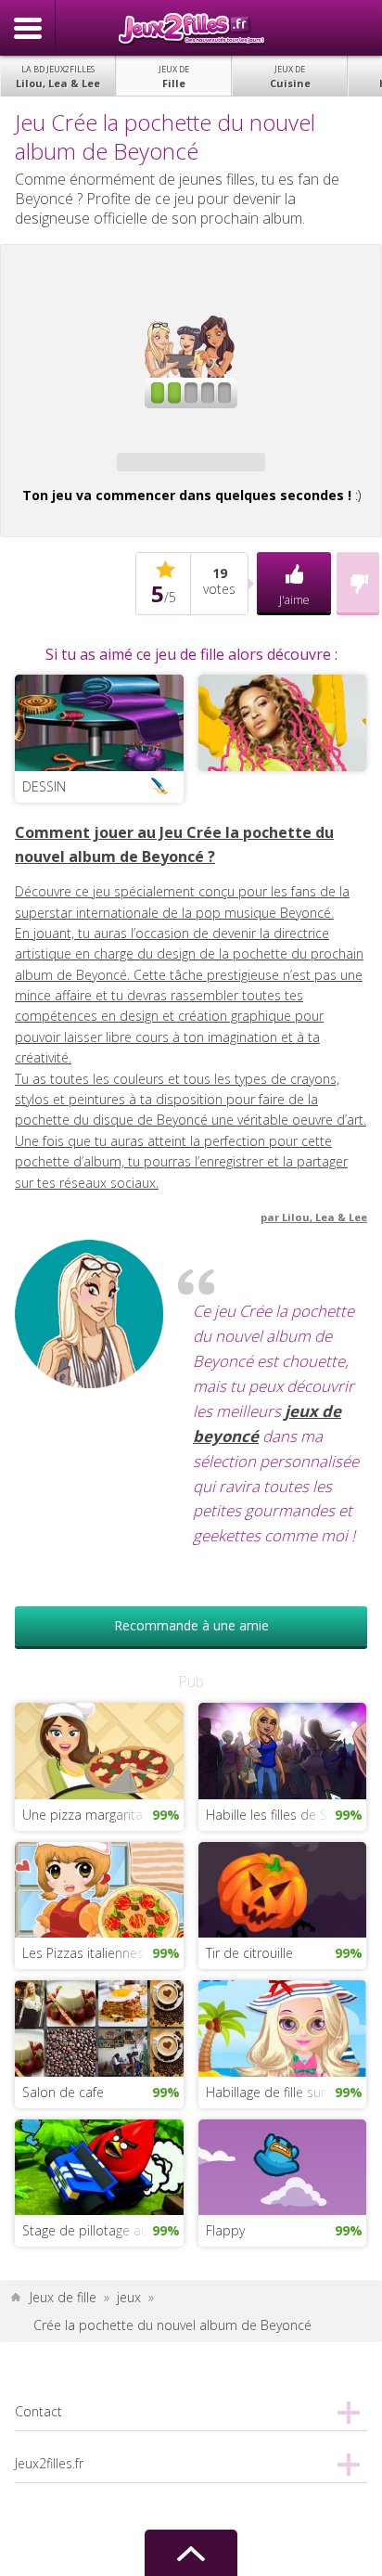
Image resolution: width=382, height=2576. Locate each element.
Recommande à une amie (191, 1625)
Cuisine (290, 77)
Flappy (225, 2230)
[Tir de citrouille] (282, 1888)
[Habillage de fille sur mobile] (282, 2027)
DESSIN (44, 786)
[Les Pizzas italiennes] (99, 1888)
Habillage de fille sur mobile (286, 2092)
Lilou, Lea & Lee (58, 77)
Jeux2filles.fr (191, 28)
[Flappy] (282, 2165)
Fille (174, 77)
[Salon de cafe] (99, 2027)
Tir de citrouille (249, 1953)
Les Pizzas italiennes (83, 1953)
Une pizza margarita (83, 1815)
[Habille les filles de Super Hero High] (282, 1750)
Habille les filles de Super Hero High (286, 1815)
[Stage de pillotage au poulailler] (99, 2165)
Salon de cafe (63, 2092)
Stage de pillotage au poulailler (102, 2230)
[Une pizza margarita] (99, 1750)
